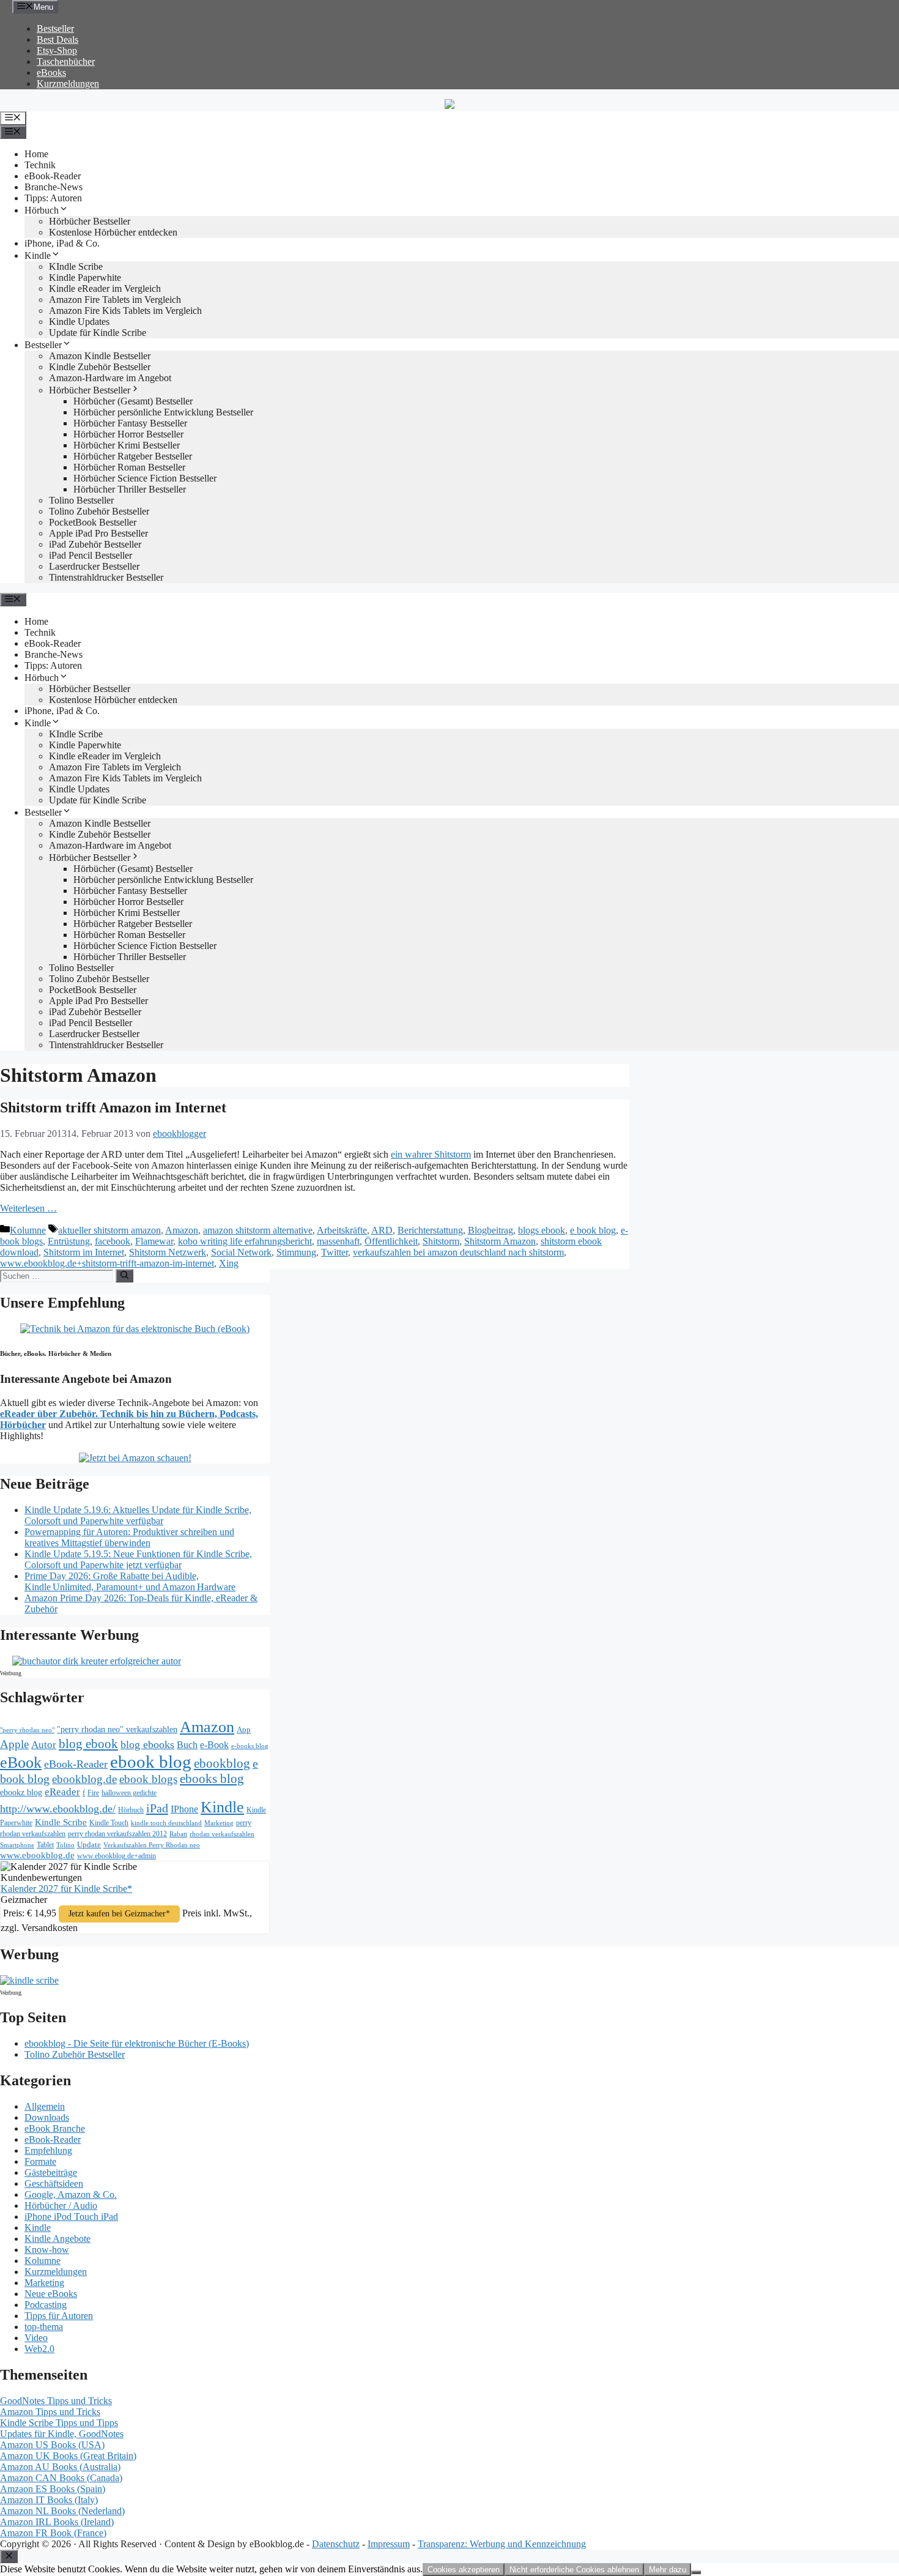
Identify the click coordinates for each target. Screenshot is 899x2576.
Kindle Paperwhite (85, 277)
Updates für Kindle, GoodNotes (62, 2434)
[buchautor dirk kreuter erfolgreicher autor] (97, 1661)
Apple (14, 1744)
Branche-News (54, 187)
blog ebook (88, 1744)
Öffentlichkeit (391, 1241)
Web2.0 (39, 2349)
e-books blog (250, 1746)
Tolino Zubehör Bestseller (99, 511)
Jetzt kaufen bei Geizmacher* (119, 1914)
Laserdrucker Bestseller (94, 566)
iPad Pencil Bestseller (91, 555)
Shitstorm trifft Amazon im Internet (113, 1107)
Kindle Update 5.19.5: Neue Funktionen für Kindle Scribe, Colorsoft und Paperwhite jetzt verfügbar (138, 1559)
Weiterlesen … (28, 1208)
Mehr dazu (668, 2570)
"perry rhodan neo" (27, 1730)
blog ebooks (147, 1744)
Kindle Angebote (57, 2239)
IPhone (184, 1809)
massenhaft (338, 1241)
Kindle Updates (79, 322)
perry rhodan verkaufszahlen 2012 (117, 1834)
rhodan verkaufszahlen (222, 1834)
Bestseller (55, 28)
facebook (113, 1241)
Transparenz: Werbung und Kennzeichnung (502, 2544)
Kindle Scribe (61, 1822)
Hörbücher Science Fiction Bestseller (145, 478)
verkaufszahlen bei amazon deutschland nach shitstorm (458, 1252)
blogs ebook (542, 1230)
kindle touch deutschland (166, 1823)
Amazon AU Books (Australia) (60, 2467)
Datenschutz (336, 2544)
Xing (229, 1263)
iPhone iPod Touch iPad (71, 2217)
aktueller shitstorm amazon (109, 1230)
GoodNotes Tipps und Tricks (56, 2401)
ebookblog (222, 1763)
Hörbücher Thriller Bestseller (130, 489)
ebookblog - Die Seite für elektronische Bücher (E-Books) (137, 2043)
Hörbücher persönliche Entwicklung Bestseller (163, 412)
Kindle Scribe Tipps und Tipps (59, 2423)
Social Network (241, 1252)
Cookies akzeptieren (464, 2570)
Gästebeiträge (51, 2172)
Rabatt (178, 1834)
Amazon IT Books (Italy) (49, 2500)
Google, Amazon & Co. (71, 2194)
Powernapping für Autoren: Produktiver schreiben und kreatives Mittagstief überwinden (129, 1537)
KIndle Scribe (76, 266)
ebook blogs (148, 1779)
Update (89, 1845)
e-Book (214, 1745)
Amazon (182, 1230)
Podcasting (46, 2305)
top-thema (44, 2327)
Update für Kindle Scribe (98, 333)
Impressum (389, 2544)
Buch (187, 1745)
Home (36, 154)
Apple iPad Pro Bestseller (98, 533)
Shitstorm (441, 1241)
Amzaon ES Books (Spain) (53, 2489)
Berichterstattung (430, 1230)
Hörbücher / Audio (61, 2206)
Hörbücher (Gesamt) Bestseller (133, 401)
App (244, 1729)
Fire (93, 1793)
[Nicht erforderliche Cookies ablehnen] (696, 2572)
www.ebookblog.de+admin (117, 1856)
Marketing (219, 1823)
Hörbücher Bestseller (90, 221)
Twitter (335, 1252)
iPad (157, 1808)
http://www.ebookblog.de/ (58, 1809)
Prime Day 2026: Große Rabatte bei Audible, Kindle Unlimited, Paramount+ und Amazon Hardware (130, 1581)
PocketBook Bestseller (93, 522)
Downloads (47, 2117)
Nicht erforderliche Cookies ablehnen (574, 2570)
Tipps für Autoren (59, 2316)
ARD (382, 1230)
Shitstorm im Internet (84, 1252)
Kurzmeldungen (68, 84)
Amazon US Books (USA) (52, 2445)
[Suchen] (124, 1276)
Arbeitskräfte (342, 1230)
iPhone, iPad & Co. (62, 243)
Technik (40, 165)
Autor (44, 1745)
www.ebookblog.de (37, 1855)
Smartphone (17, 1845)
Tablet (45, 1845)
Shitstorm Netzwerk (168, 1252)
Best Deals (57, 39)
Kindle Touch (109, 1823)
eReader (62, 1792)
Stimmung (296, 1252)
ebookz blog (21, 1792)
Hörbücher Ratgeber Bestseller (133, 456)
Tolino (65, 1845)
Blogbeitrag (490, 1230)
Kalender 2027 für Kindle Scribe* (66, 1889)
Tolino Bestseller (81, 500)
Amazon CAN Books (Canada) (61, 2478)
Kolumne (28, 1230)
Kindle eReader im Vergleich (105, 288)
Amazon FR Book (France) (53, 2533)
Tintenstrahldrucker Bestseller (106, 577)
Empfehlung (48, 2150)
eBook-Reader (53, 176)
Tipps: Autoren (53, 198)
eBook (21, 1763)
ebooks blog (212, 1779)
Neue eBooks (51, 2294)
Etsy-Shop (57, 50)
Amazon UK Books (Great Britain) (68, 2456)
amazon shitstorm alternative (258, 1230)
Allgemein (45, 2106)
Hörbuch (42, 210)
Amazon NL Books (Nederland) (62, 2511)
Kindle (38, 255)
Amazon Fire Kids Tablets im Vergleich (125, 311)
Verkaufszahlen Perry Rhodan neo (152, 1845)
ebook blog (151, 1762)
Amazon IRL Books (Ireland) (57, 2522)
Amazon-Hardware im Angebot (110, 378)
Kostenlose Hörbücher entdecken (113, 232)
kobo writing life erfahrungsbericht (245, 1241)
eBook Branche (55, 2128)
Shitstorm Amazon (500, 1241)
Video (36, 2338)
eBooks (51, 73)
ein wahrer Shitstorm (431, 1154)
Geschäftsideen (54, 2183)
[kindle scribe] (29, 1980)
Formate (40, 2161)
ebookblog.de (84, 1779)
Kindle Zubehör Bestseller (100, 367)
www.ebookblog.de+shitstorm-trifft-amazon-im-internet (107, 1263)
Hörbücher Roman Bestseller (129, 467)
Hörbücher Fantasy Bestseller (130, 423)
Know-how (47, 2250)
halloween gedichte (129, 1793)
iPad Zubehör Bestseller (95, 544)
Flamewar (154, 1241)
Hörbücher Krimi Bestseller (127, 445)
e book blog (593, 1230)
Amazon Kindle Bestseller (100, 356)
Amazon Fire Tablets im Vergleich (115, 300)
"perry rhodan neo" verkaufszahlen (117, 1729)
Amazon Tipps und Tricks (50, 2412)
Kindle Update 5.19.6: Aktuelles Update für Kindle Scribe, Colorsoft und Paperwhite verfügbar (138, 1515)
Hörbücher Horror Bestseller (128, 434)
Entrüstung (69, 1241)
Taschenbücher (66, 61)
